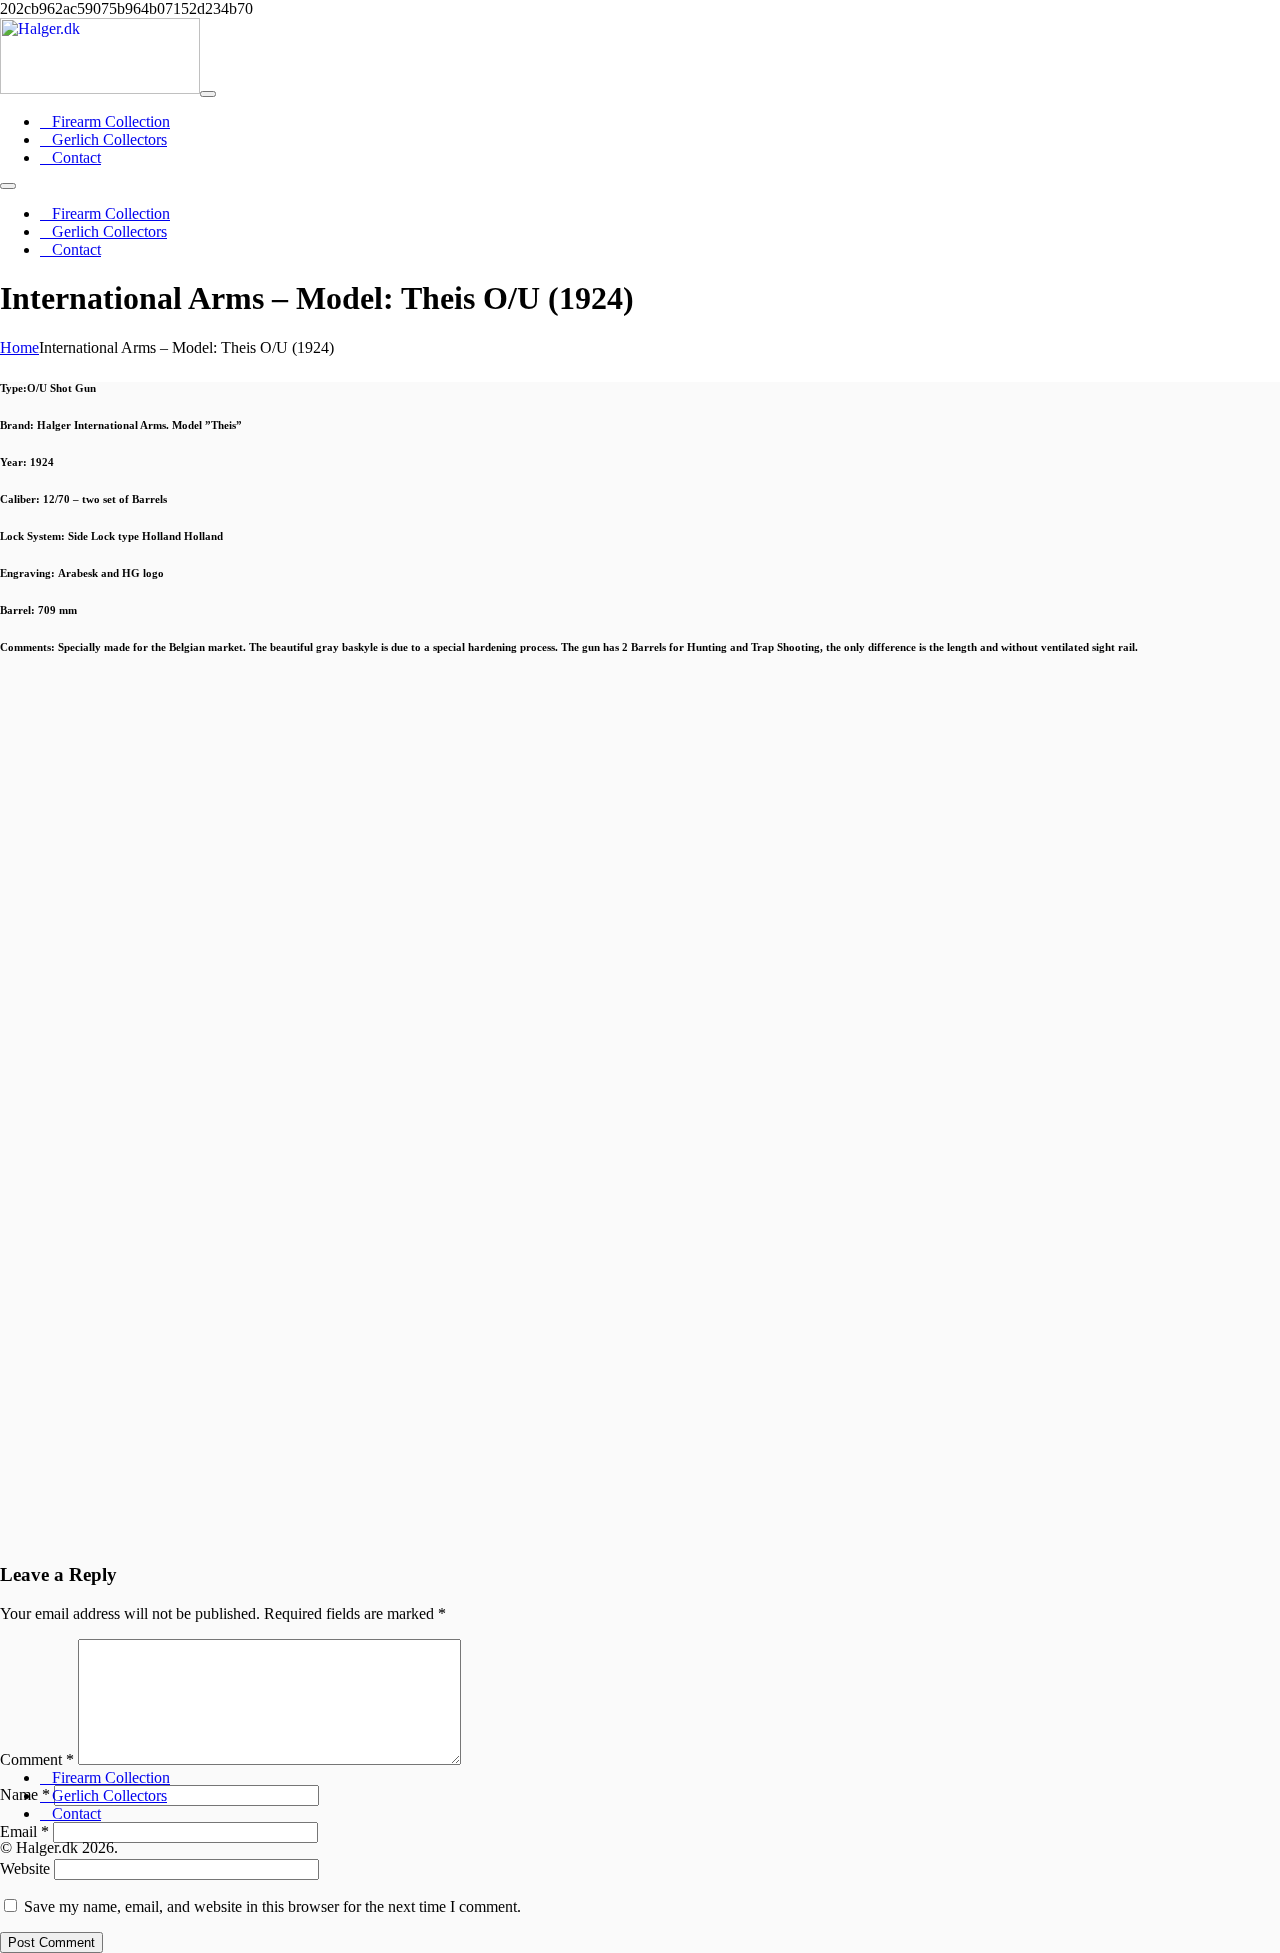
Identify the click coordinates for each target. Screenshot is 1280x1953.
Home (19, 347)
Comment (37, 1759)
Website (25, 1868)
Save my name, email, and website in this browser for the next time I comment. (272, 1906)
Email (24, 1831)
